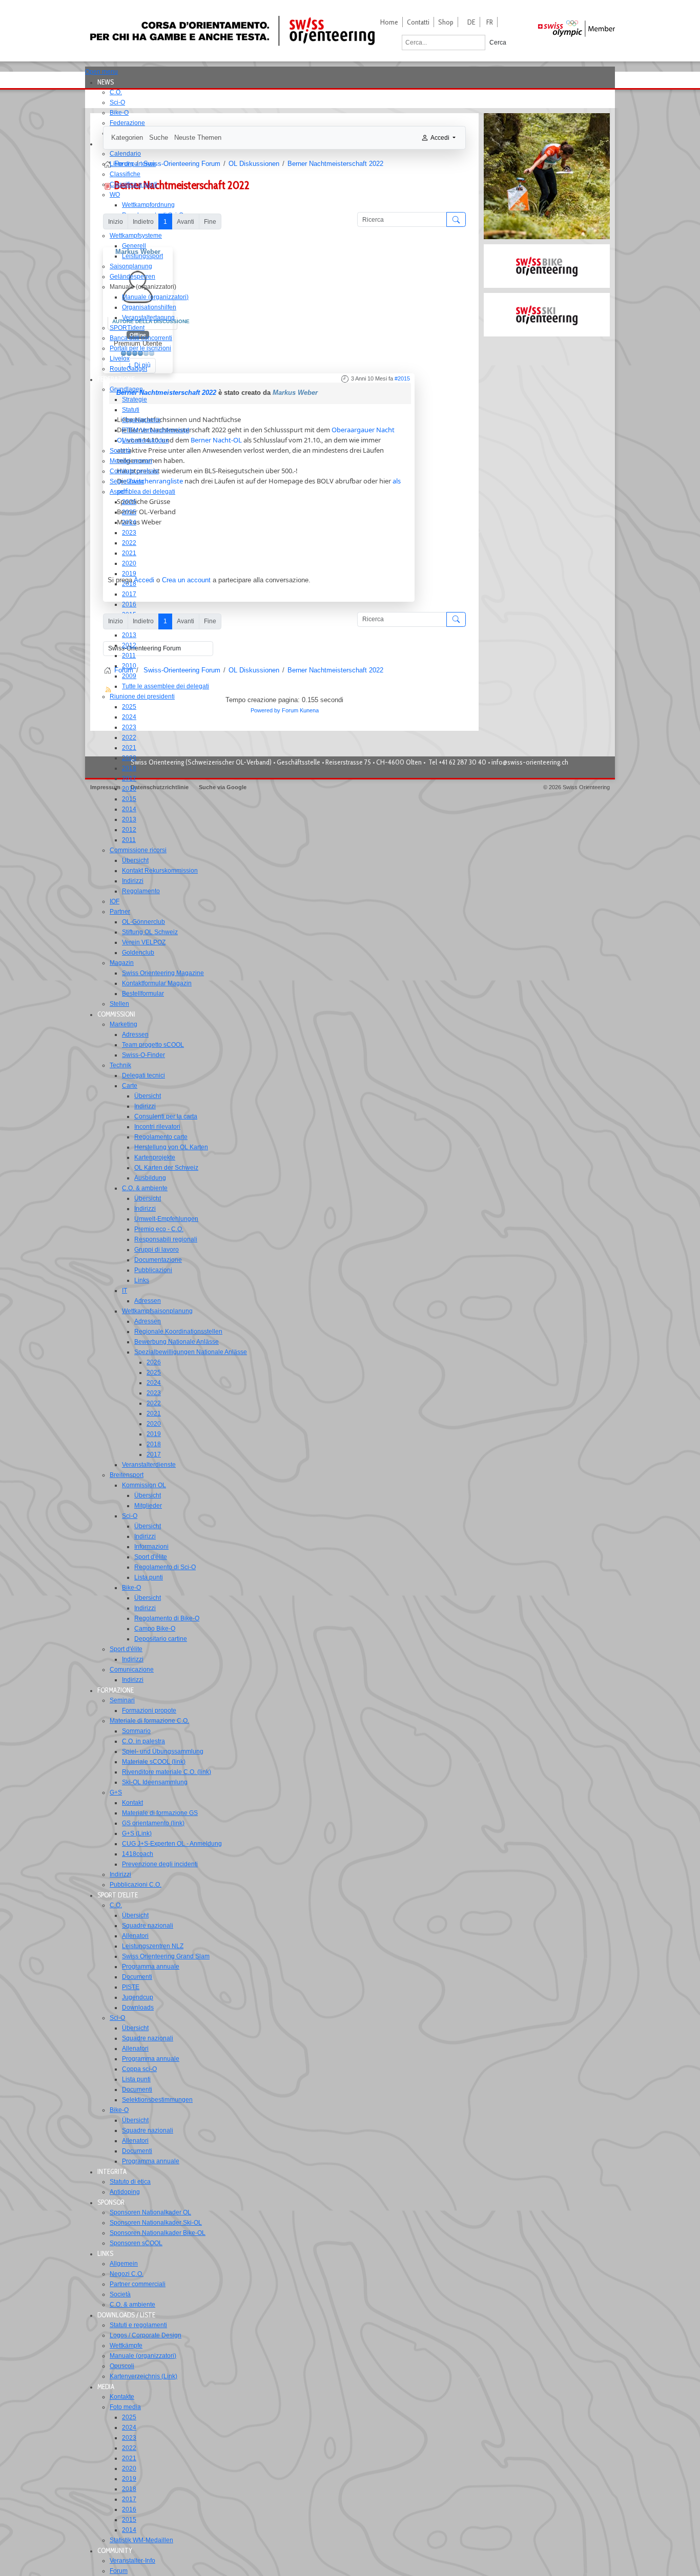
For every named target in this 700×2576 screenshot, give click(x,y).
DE (471, 22)
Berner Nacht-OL (216, 440)
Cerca (498, 43)
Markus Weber (295, 393)
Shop (446, 22)
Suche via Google (223, 787)
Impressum (105, 787)
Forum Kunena (300, 710)
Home (389, 22)
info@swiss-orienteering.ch (530, 762)
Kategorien (127, 138)
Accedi (144, 580)
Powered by (265, 710)
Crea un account (186, 580)
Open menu (101, 72)
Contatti (418, 22)
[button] (109, 82)
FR (490, 22)
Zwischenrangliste (156, 481)
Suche (159, 138)
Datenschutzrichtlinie (160, 787)
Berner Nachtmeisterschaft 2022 (166, 393)
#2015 (402, 378)
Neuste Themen (198, 138)
